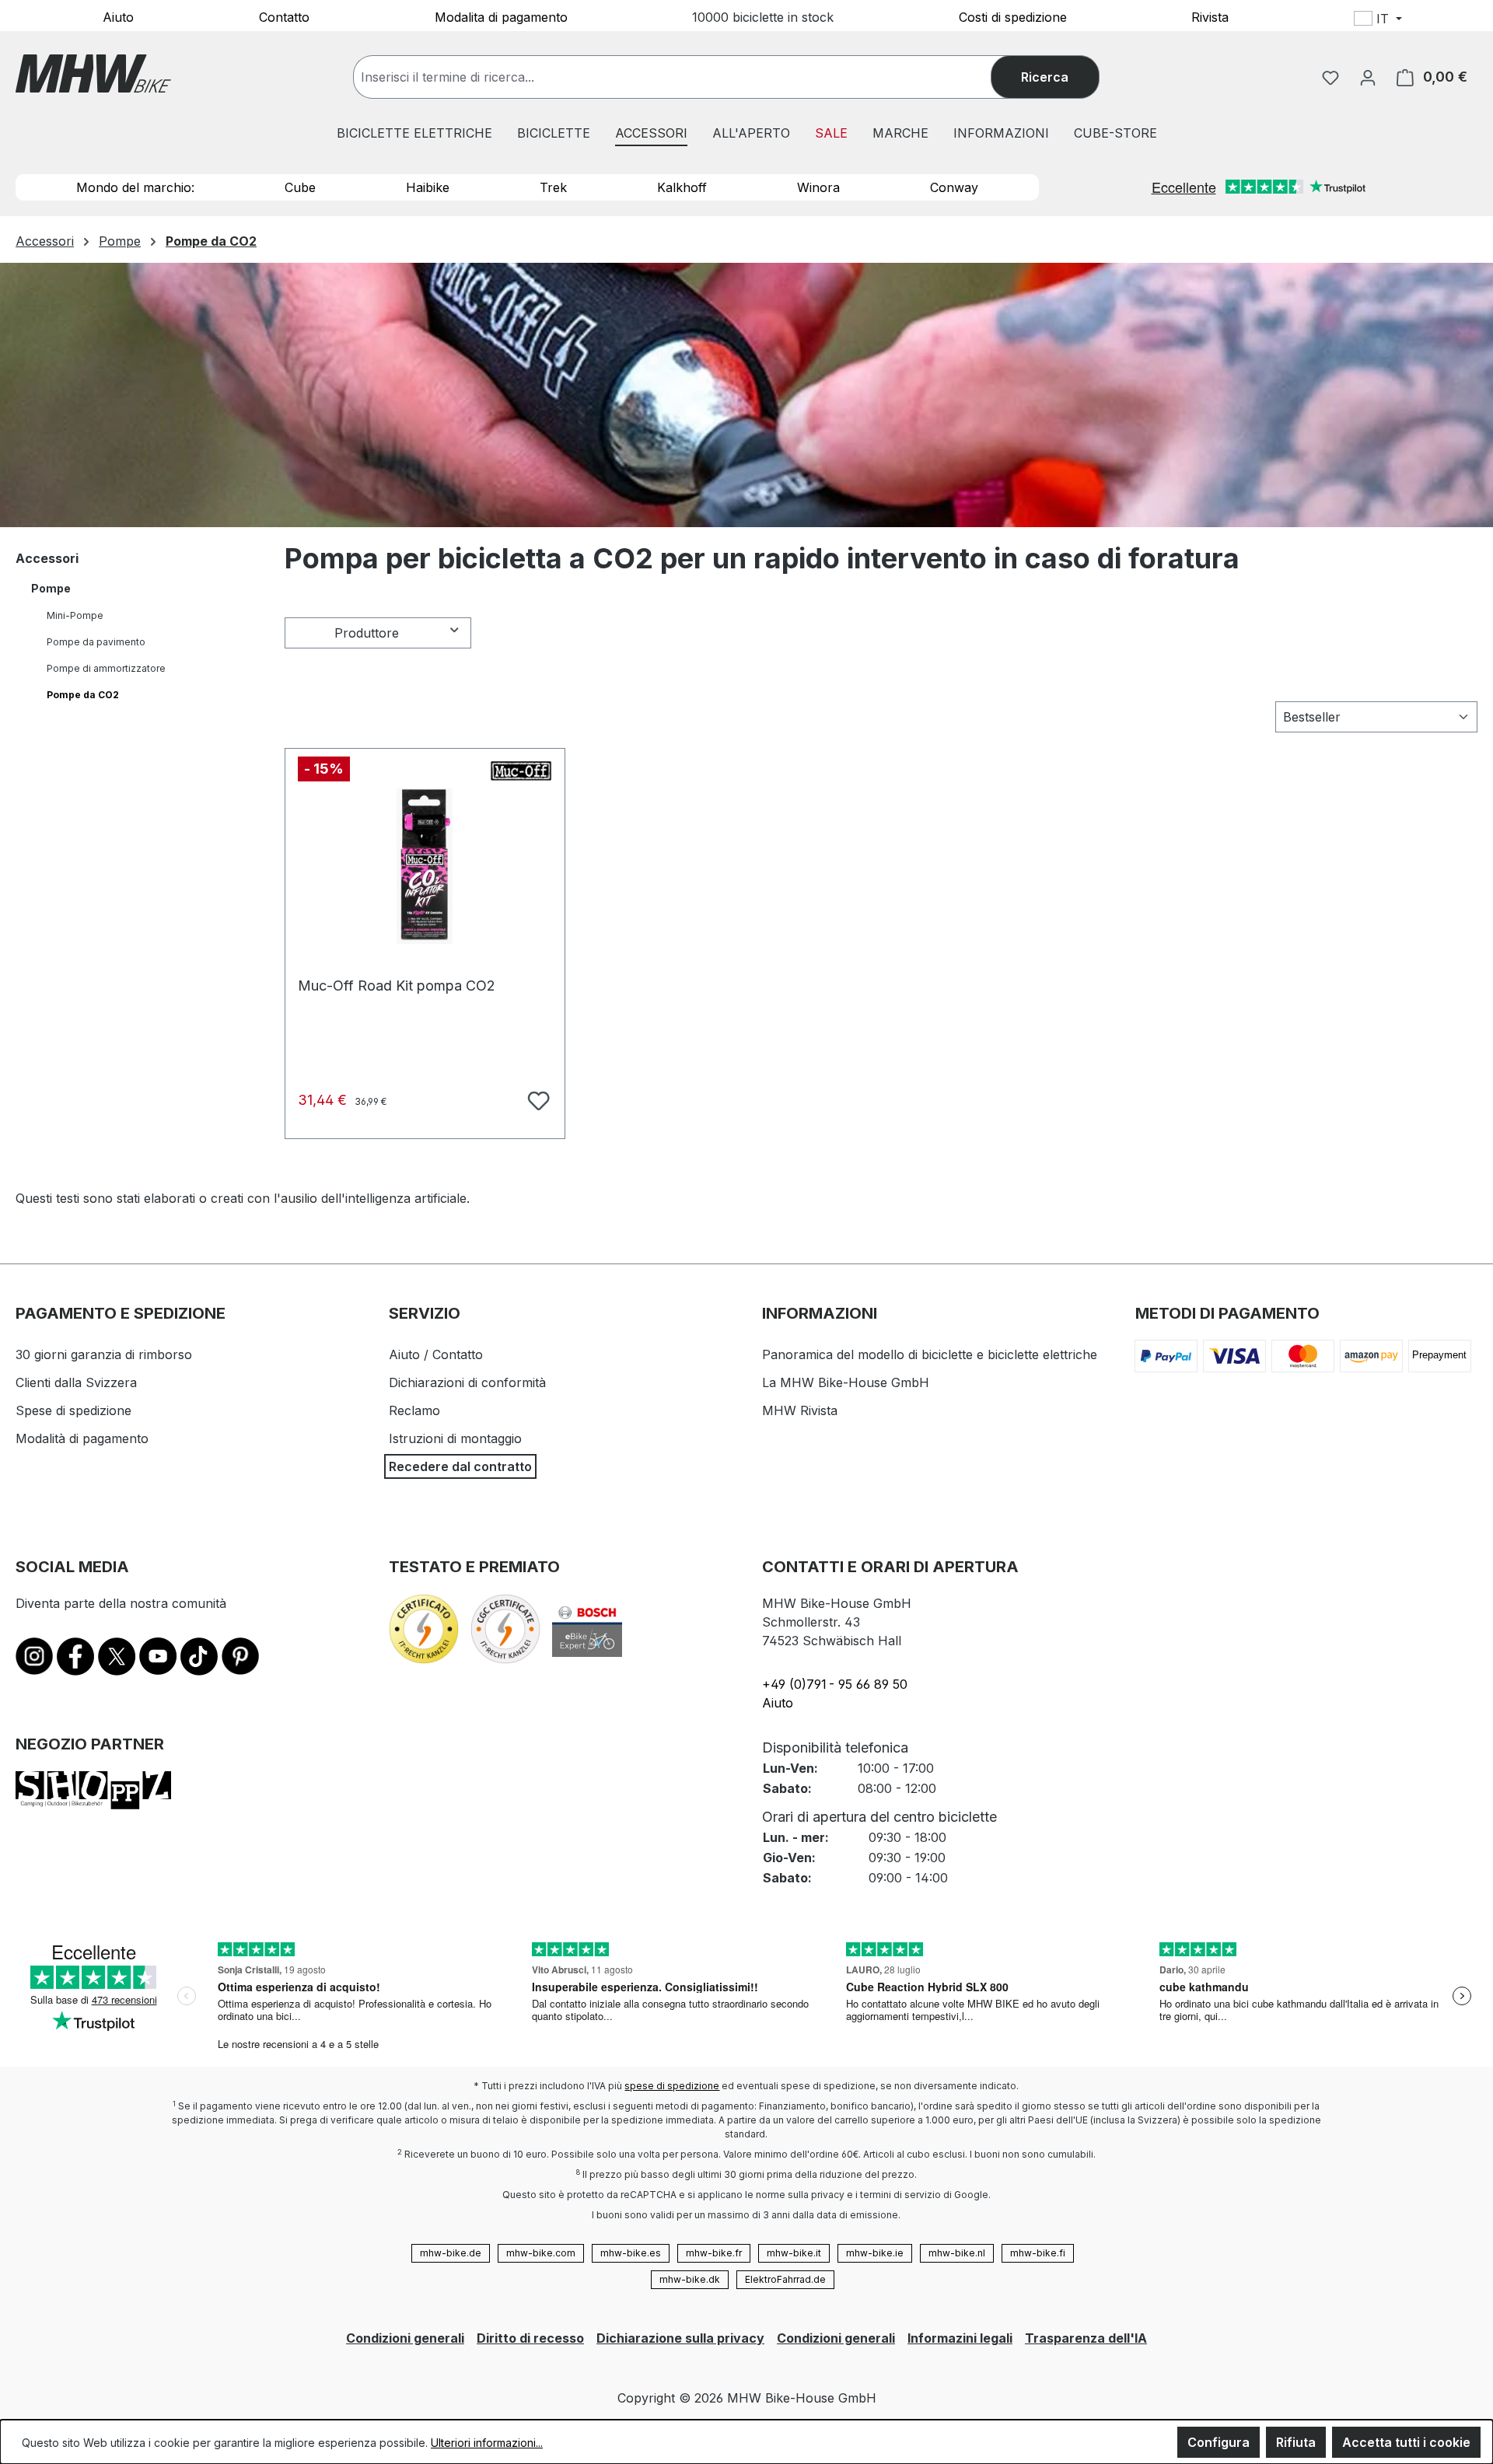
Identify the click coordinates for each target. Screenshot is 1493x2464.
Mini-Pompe (75, 615)
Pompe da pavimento (96, 642)
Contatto (284, 16)
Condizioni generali (405, 2338)
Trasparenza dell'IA (1086, 2338)
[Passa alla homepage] (93, 73)
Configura (1219, 2442)
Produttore (367, 633)
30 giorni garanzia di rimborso (104, 1354)
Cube (300, 187)
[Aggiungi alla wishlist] (537, 1099)
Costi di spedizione (1013, 16)
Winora (818, 187)
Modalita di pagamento (501, 16)
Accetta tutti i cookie (1406, 2442)
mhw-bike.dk (690, 2279)
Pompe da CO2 (83, 695)
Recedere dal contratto (460, 1466)
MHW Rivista (800, 1410)
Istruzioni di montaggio (455, 1438)
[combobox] (688, 77)
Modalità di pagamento (82, 1438)
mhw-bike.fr (714, 2253)
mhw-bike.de (451, 2253)
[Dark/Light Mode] (1479, 21)
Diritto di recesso (530, 2338)
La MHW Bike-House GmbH (846, 1382)
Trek (553, 187)
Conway (954, 187)
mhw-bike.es (631, 2253)
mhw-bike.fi (1038, 2253)
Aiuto (118, 16)
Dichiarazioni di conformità (467, 1382)
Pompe (51, 588)
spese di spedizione (672, 2086)
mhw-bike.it (794, 2253)
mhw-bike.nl (957, 2253)
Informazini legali (960, 2338)
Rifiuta (1296, 2442)
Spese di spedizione (73, 1410)
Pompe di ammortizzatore (106, 668)
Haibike (428, 187)
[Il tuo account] (1368, 77)
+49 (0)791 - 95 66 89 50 (835, 1684)
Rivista (1210, 16)
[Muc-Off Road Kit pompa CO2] (425, 866)
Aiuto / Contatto (436, 1354)
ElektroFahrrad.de (785, 2279)
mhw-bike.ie (875, 2253)
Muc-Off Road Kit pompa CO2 (397, 986)
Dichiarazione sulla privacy (680, 2338)
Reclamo (414, 1410)
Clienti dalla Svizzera (76, 1382)
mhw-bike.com (541, 2253)
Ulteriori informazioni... (487, 2443)
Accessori (47, 558)
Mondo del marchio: (135, 187)
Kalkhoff (682, 187)
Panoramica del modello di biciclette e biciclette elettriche (930, 1354)
